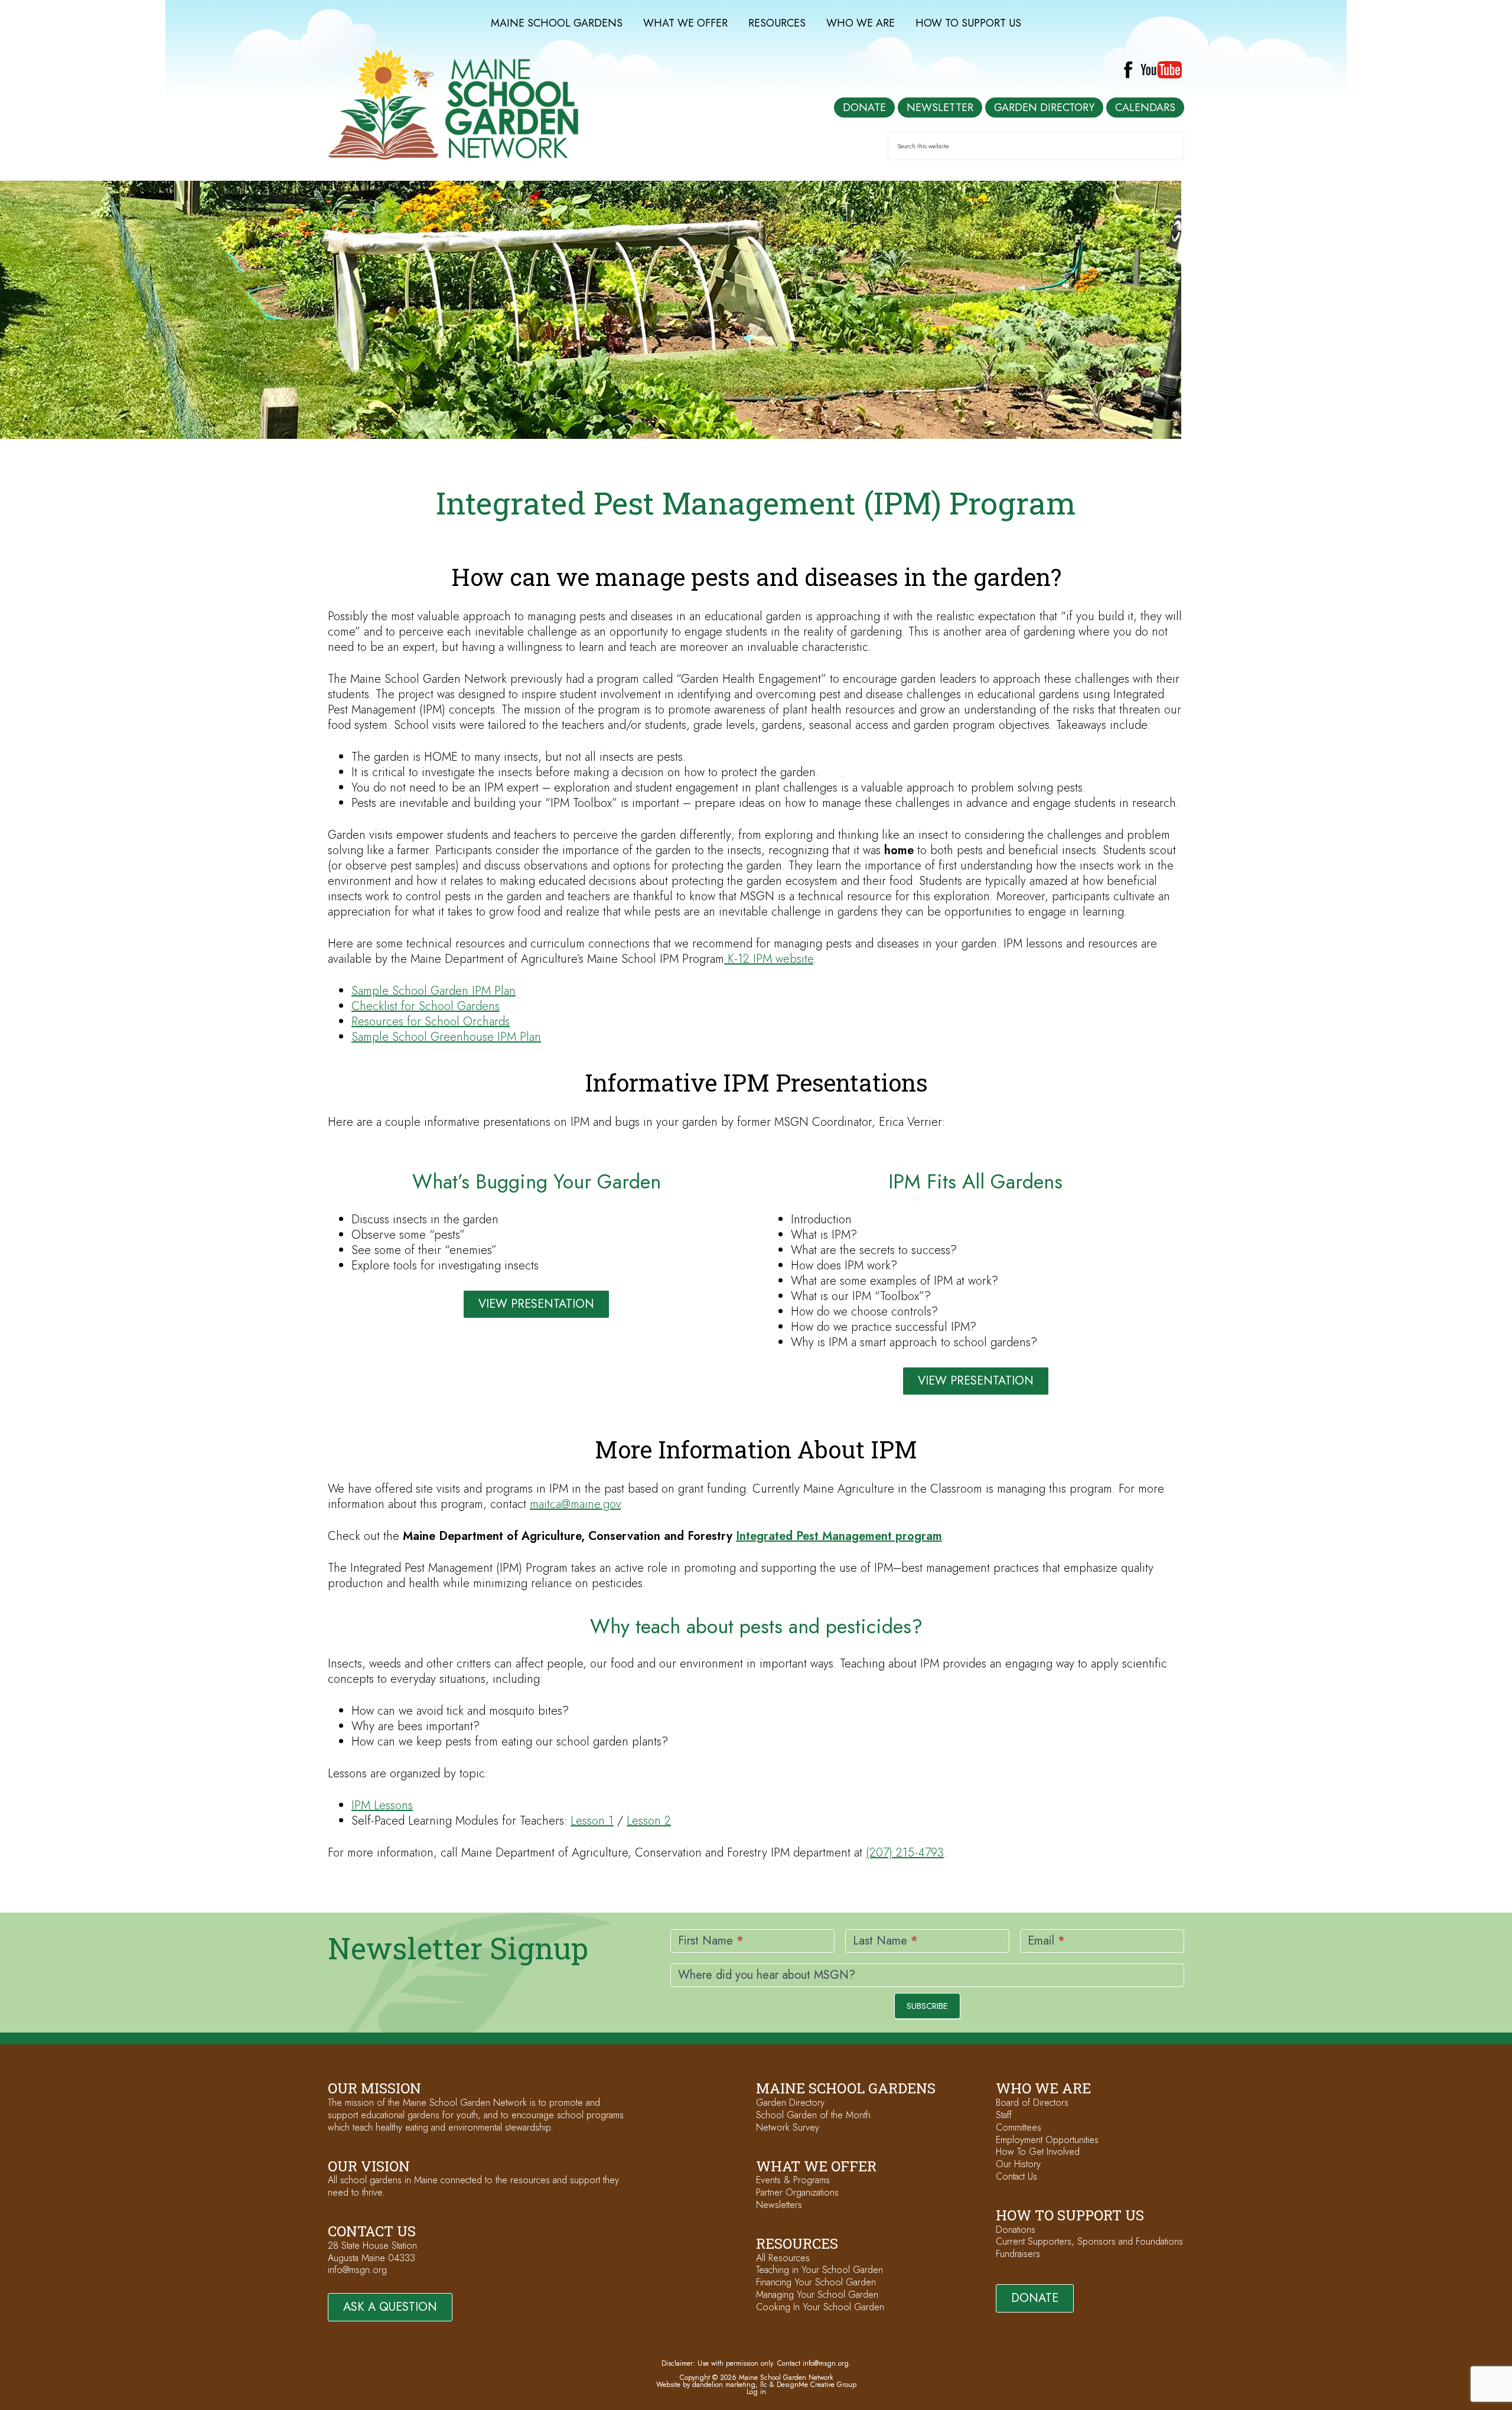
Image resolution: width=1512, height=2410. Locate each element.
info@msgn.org (357, 2270)
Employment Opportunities (1047, 2140)
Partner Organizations (797, 2192)
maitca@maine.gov (575, 1504)
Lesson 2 (649, 1821)
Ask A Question (390, 2307)
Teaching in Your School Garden (819, 2270)
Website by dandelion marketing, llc (712, 2385)
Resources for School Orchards (431, 1022)
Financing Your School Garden (816, 2282)
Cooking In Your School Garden (820, 2307)
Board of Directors (1032, 2103)
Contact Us (1016, 2176)
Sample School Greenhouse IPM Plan (446, 1037)
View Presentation (536, 1304)
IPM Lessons (382, 1805)
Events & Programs (793, 2180)
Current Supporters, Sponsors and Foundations (1089, 2241)
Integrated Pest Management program (839, 1536)
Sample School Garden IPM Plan (434, 991)
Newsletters (779, 2205)
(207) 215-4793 (905, 1853)
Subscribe (927, 2006)
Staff (1004, 2115)
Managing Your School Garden (817, 2295)
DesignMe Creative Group (817, 2385)
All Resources (783, 2258)
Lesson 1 (592, 1821)
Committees (1019, 2127)
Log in (756, 2392)
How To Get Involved (1038, 2152)
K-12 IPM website (769, 959)
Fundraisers (1018, 2254)
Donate (1035, 2298)
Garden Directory (790, 2103)
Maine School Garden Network (453, 105)
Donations (1016, 2230)
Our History (1018, 2164)
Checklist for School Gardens (426, 1006)
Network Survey (788, 2127)
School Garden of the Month (813, 2115)
